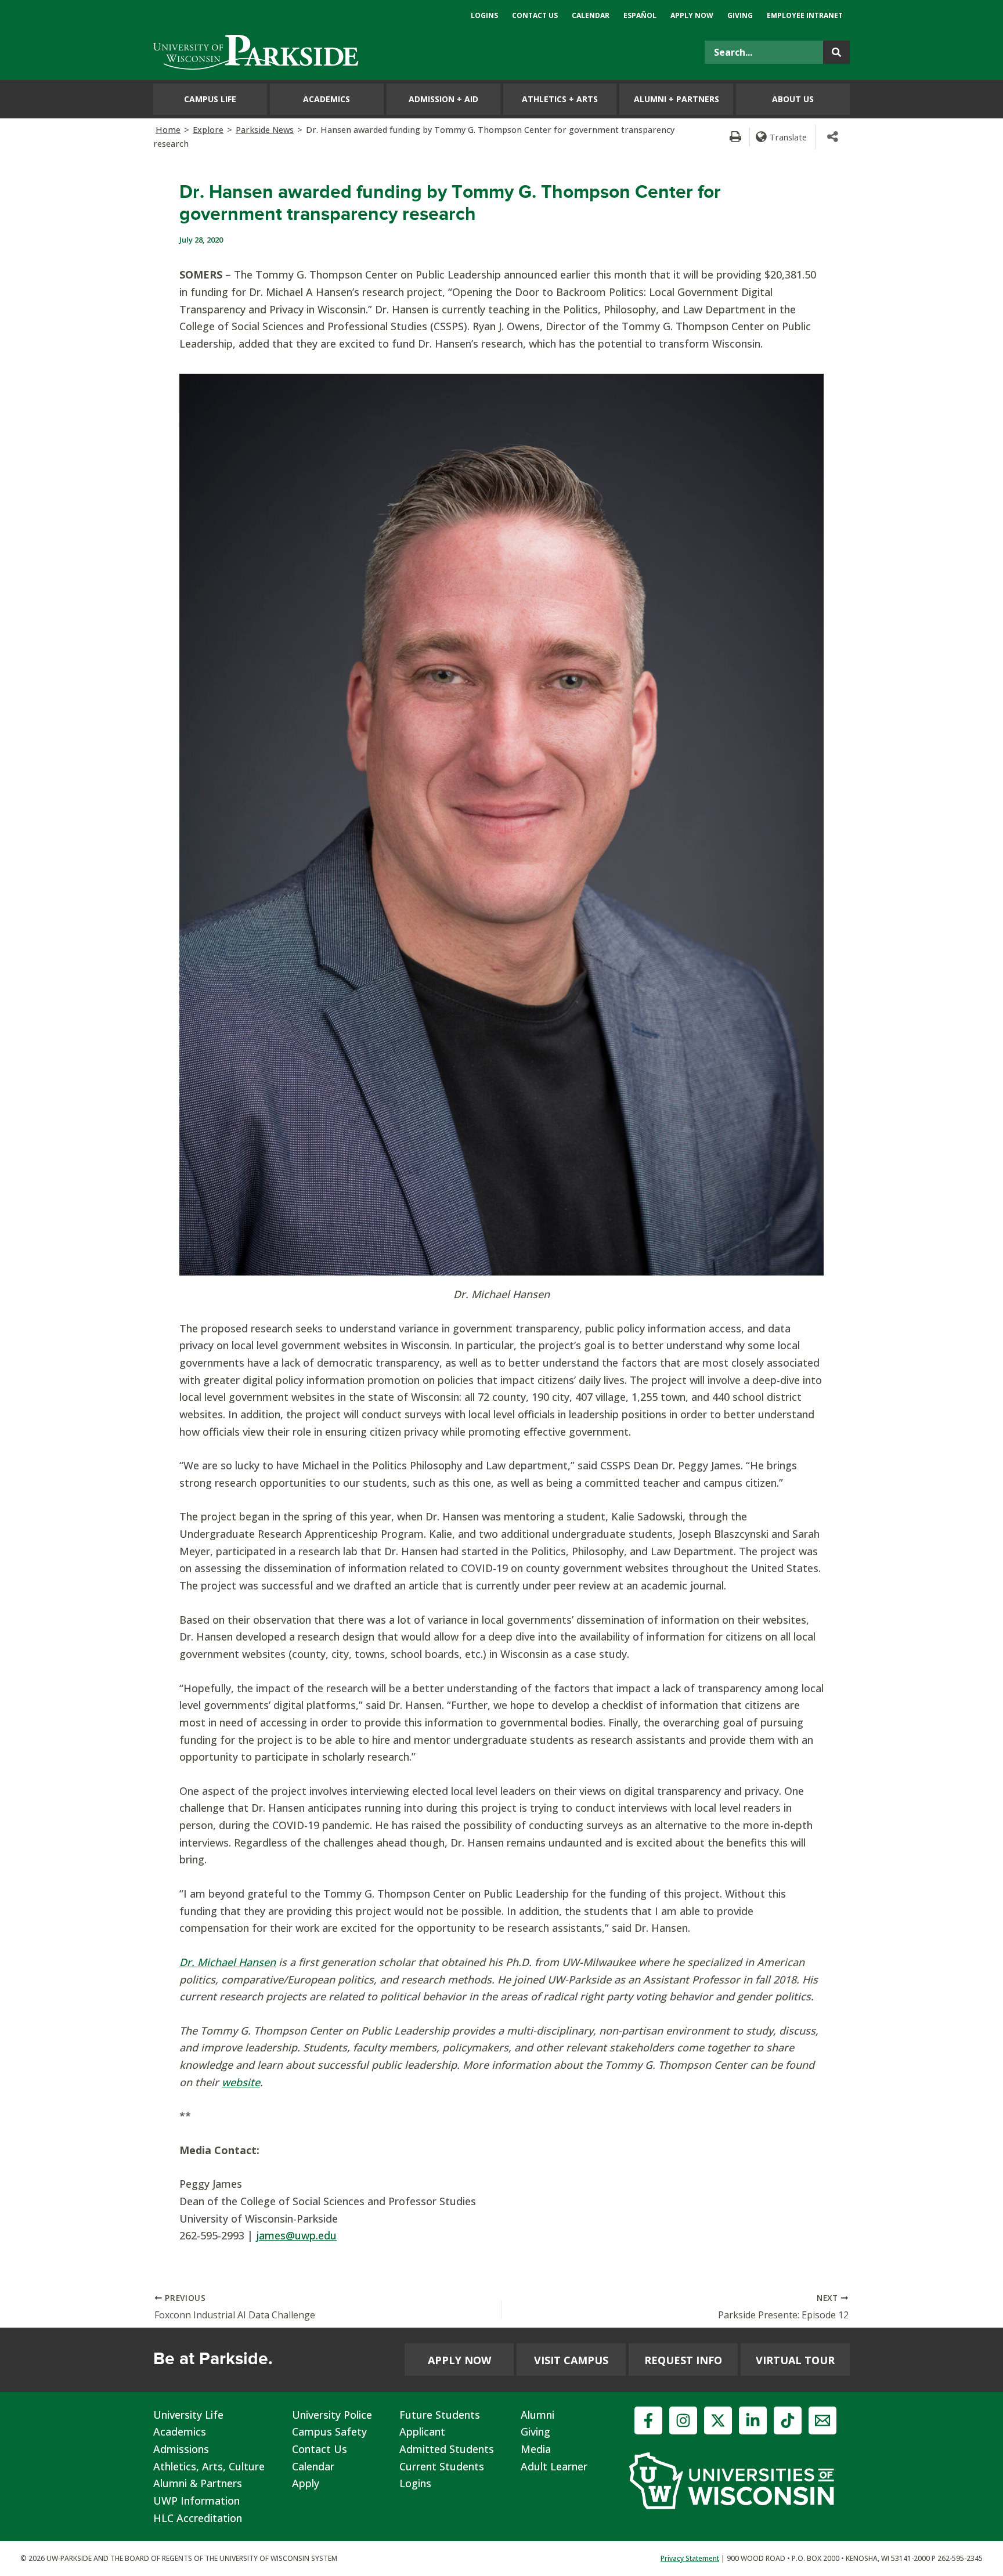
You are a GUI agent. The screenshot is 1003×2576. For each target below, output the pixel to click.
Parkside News (265, 130)
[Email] (822, 2420)
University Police (332, 2415)
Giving (535, 2432)
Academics (180, 2432)
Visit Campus (571, 2360)
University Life (188, 2415)
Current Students (442, 2466)
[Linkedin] (753, 2420)
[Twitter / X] (718, 2420)
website (241, 2082)
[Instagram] (683, 2420)
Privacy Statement (690, 2558)
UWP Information (196, 2501)
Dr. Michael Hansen (228, 1962)
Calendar (313, 2466)
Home (168, 130)
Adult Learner (554, 2466)
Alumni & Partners (198, 2483)
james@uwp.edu (296, 2235)
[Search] (836, 52)
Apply (306, 2483)
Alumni (537, 2415)
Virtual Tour (795, 2360)
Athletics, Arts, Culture (209, 2466)
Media (536, 2449)
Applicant (422, 2432)
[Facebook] (648, 2420)
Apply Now (459, 2360)
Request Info (683, 2360)
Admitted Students (447, 2449)
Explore (208, 130)
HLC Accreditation (198, 2518)
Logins (415, 2483)
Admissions (181, 2449)
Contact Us (320, 2449)
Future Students (440, 2415)
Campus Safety (329, 2432)
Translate (788, 137)
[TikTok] (788, 2420)
